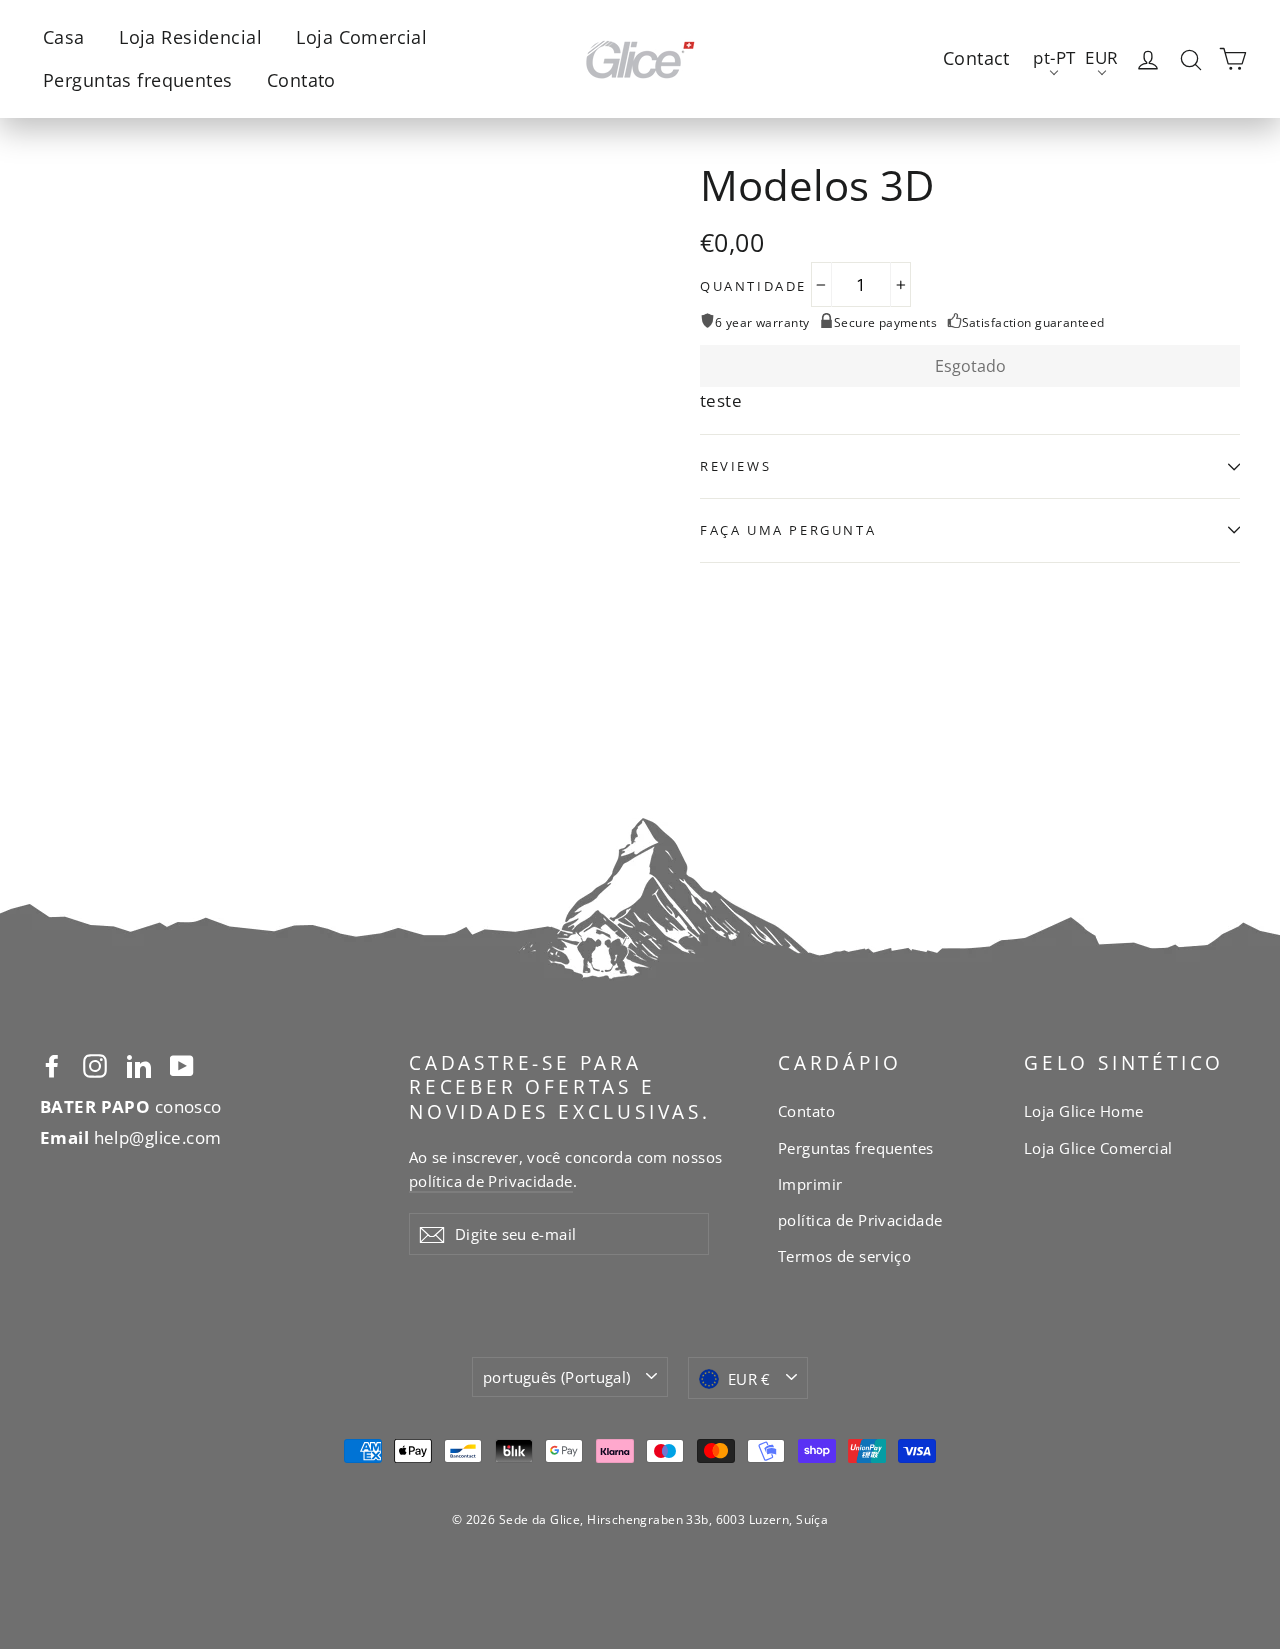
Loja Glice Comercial (1098, 1148)
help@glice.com (131, 1137)
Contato (301, 80)
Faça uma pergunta (788, 530)
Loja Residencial (190, 37)
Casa (64, 37)
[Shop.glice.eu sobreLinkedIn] (139, 1064)
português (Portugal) (557, 1377)
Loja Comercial (361, 37)
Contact (976, 58)
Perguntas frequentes (138, 80)
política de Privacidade (491, 1181)
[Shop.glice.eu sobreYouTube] (182, 1064)
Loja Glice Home (1083, 1111)
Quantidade (753, 286)
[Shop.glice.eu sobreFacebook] (52, 1064)
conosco (131, 1106)
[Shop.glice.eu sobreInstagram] (95, 1064)
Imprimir (810, 1184)
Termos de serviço (844, 1256)
